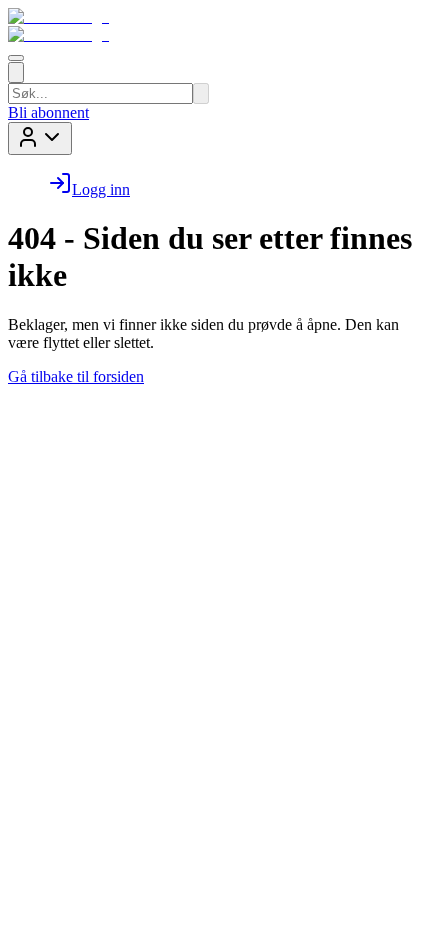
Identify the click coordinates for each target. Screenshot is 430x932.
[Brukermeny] (40, 138)
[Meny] (16, 58)
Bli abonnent (48, 112)
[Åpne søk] (16, 72)
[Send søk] (201, 93)
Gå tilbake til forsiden (76, 376)
